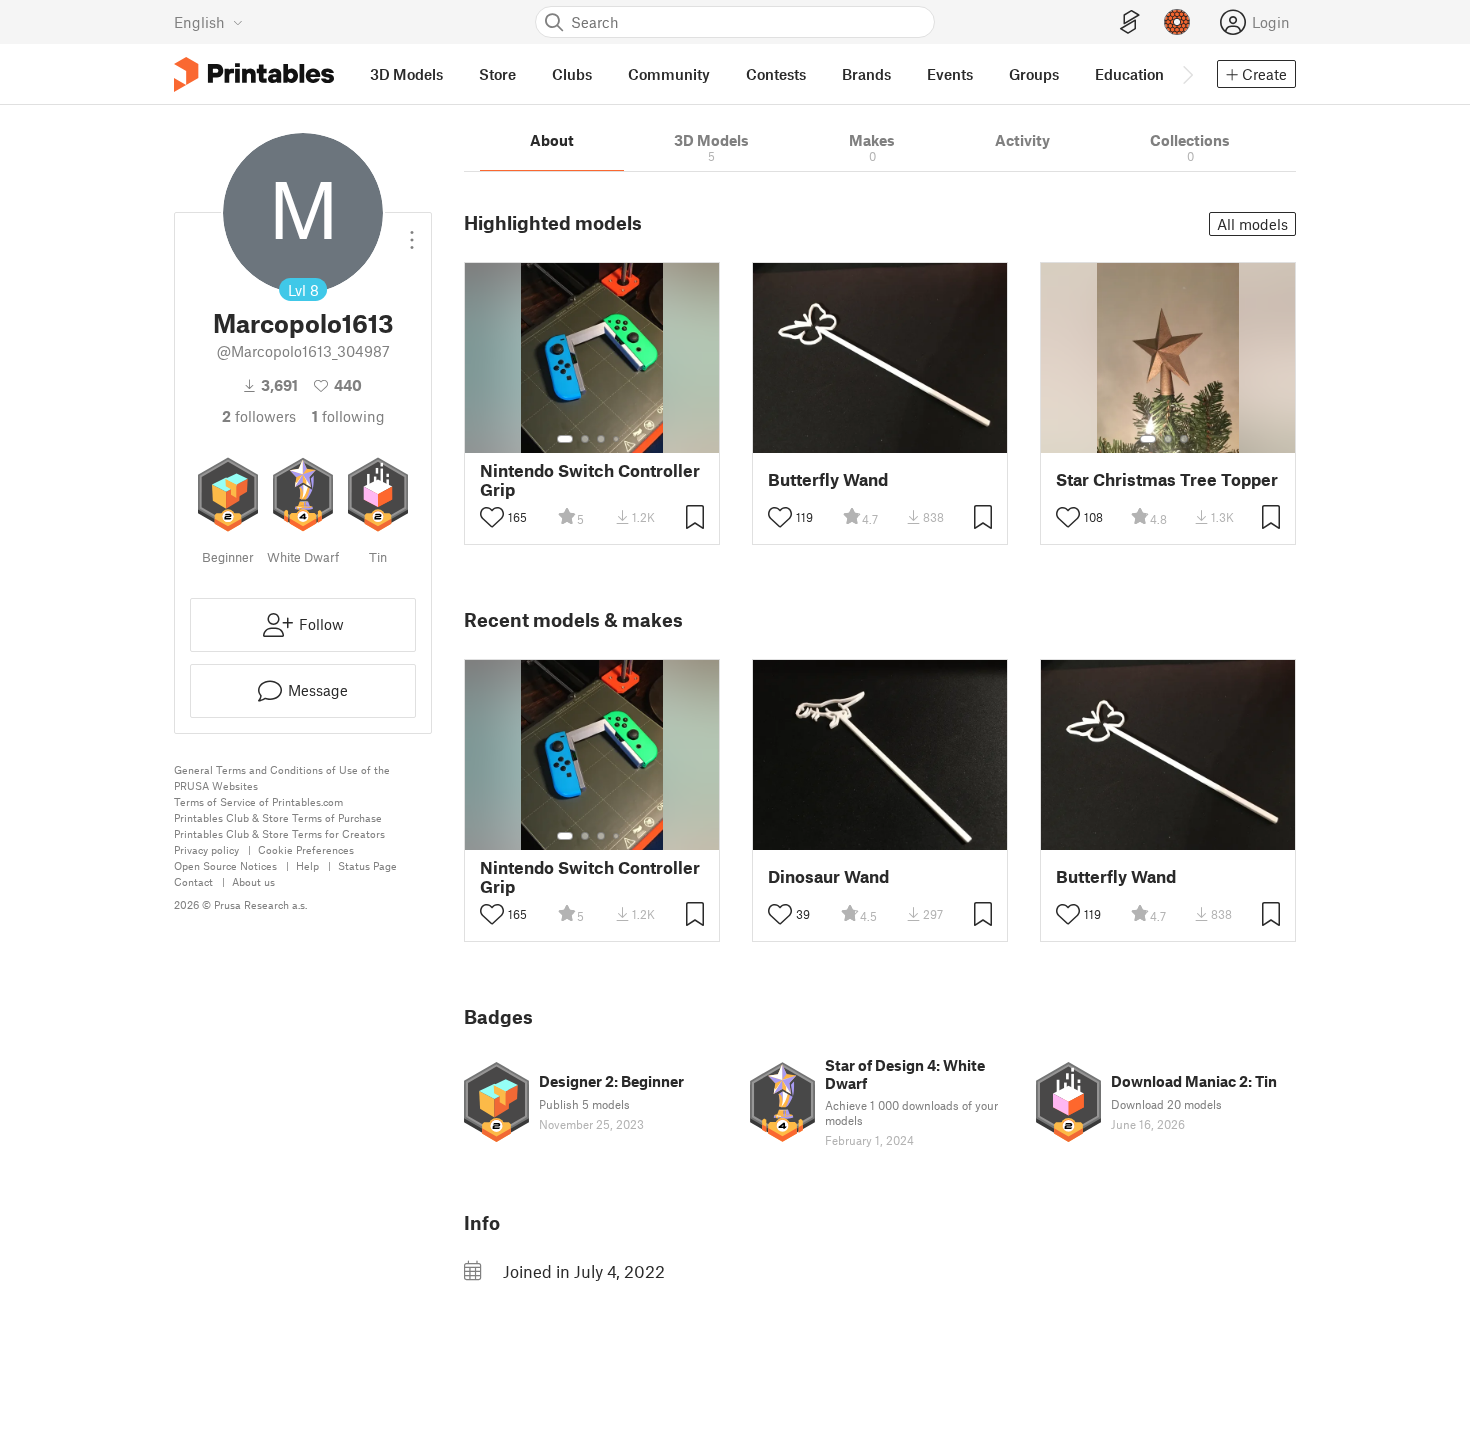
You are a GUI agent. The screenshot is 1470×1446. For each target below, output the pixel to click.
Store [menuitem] (497, 74)
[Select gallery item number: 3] (601, 439)
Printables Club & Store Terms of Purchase (278, 817)
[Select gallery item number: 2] (585, 439)
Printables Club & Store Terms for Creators (279, 833)
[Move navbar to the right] (1187, 74)
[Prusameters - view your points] (1177, 22)
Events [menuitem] (950, 74)
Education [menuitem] (1129, 74)
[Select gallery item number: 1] (565, 439)
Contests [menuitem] (776, 74)
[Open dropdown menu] (412, 232)
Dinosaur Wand (828, 876)
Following (348, 416)
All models (1252, 224)
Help (307, 865)
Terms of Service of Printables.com (258, 801)
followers (259, 416)
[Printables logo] (254, 74)
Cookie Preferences (306, 849)
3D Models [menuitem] (406, 74)
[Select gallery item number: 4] (617, 439)
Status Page (367, 865)
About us (253, 881)
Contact (193, 881)
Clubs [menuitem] (572, 74)
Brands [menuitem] (866, 74)
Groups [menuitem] (1034, 74)
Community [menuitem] (669, 74)
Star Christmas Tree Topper (1167, 479)
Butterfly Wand (828, 479)
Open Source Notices (225, 865)
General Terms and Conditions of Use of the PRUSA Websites (282, 777)
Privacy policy (206, 849)
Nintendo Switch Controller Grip (590, 480)
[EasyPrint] (1130, 22)
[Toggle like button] (492, 517)
